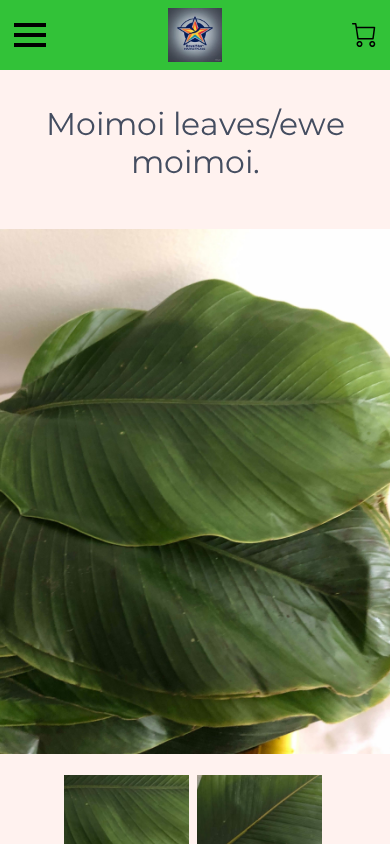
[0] (364, 35)
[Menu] (30, 35)
